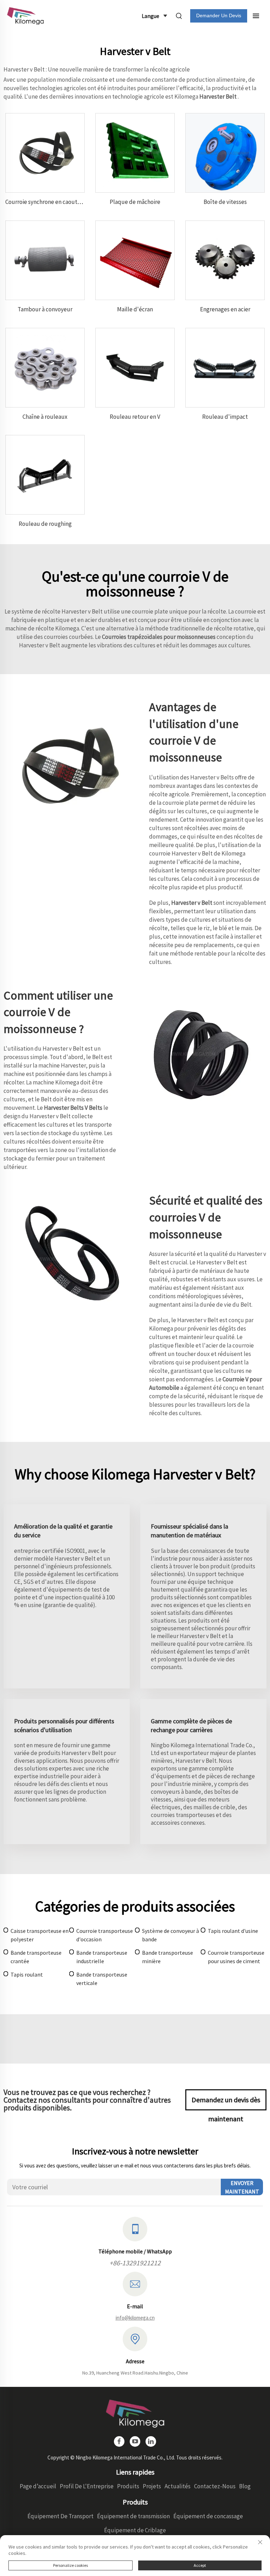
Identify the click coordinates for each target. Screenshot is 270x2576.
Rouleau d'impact (225, 417)
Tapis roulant (27, 1974)
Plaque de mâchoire (135, 202)
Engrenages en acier (225, 309)
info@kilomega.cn (135, 2318)
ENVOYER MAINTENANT (242, 2187)
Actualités (178, 2486)
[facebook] (119, 2441)
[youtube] (135, 2441)
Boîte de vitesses (225, 202)
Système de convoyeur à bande (171, 1935)
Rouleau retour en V (135, 417)
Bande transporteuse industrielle (102, 1957)
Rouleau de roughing (45, 524)
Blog (245, 2486)
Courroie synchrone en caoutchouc (49, 202)
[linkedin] (151, 2441)
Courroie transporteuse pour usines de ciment (236, 1957)
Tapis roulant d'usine (233, 1931)
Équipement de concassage (208, 2516)
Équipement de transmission (133, 2516)
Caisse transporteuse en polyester (40, 1935)
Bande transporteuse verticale (102, 1979)
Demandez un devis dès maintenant (226, 2103)
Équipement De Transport (60, 2516)
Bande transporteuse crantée (36, 1957)
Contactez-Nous (215, 2486)
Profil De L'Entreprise (87, 2486)
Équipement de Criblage (135, 2530)
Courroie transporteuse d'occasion (105, 1935)
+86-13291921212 (135, 2263)
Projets (152, 2486)
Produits (128, 2486)
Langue (150, 16)
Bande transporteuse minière (168, 1957)
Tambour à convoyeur (45, 309)
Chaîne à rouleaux (45, 417)
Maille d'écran (135, 309)
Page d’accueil (38, 2486)
